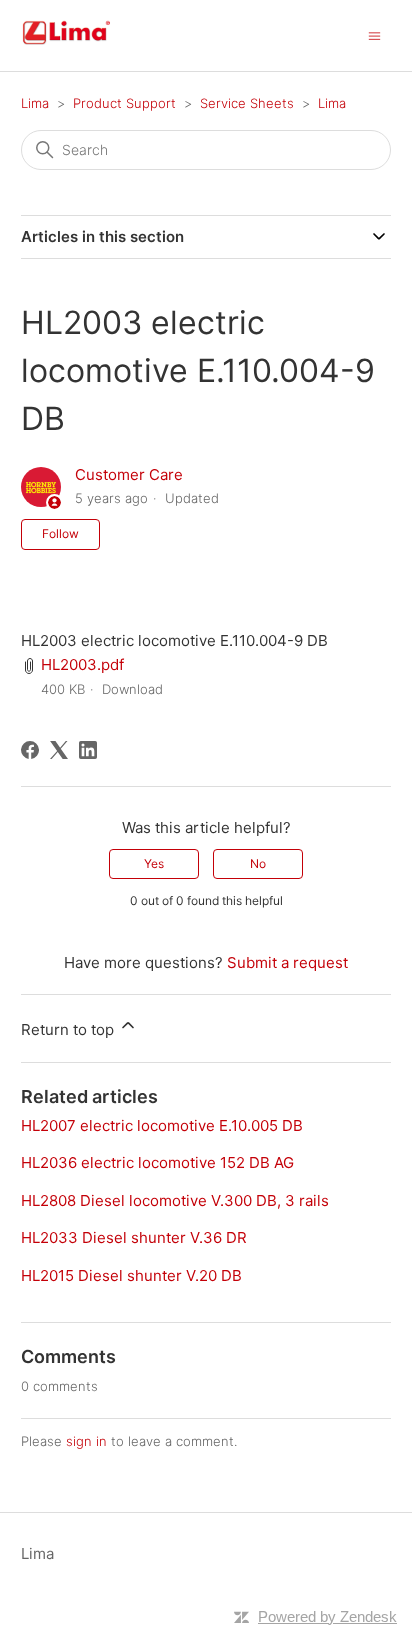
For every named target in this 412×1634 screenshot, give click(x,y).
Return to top (69, 1029)
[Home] (90, 45)
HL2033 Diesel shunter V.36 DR (134, 1237)
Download (132, 689)
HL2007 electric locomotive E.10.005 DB (162, 1125)
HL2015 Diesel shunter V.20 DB (131, 1275)
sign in (86, 1441)
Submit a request (287, 962)
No (258, 863)
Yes (154, 863)
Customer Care (129, 474)
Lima (35, 103)
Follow (60, 533)
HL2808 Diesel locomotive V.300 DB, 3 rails (175, 1200)
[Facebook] (30, 750)
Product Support (124, 103)
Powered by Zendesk (327, 1616)
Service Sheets (247, 103)
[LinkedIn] (88, 750)
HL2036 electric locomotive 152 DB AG (157, 1162)
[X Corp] (59, 750)
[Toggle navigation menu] (374, 34)
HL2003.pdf (82, 664)
